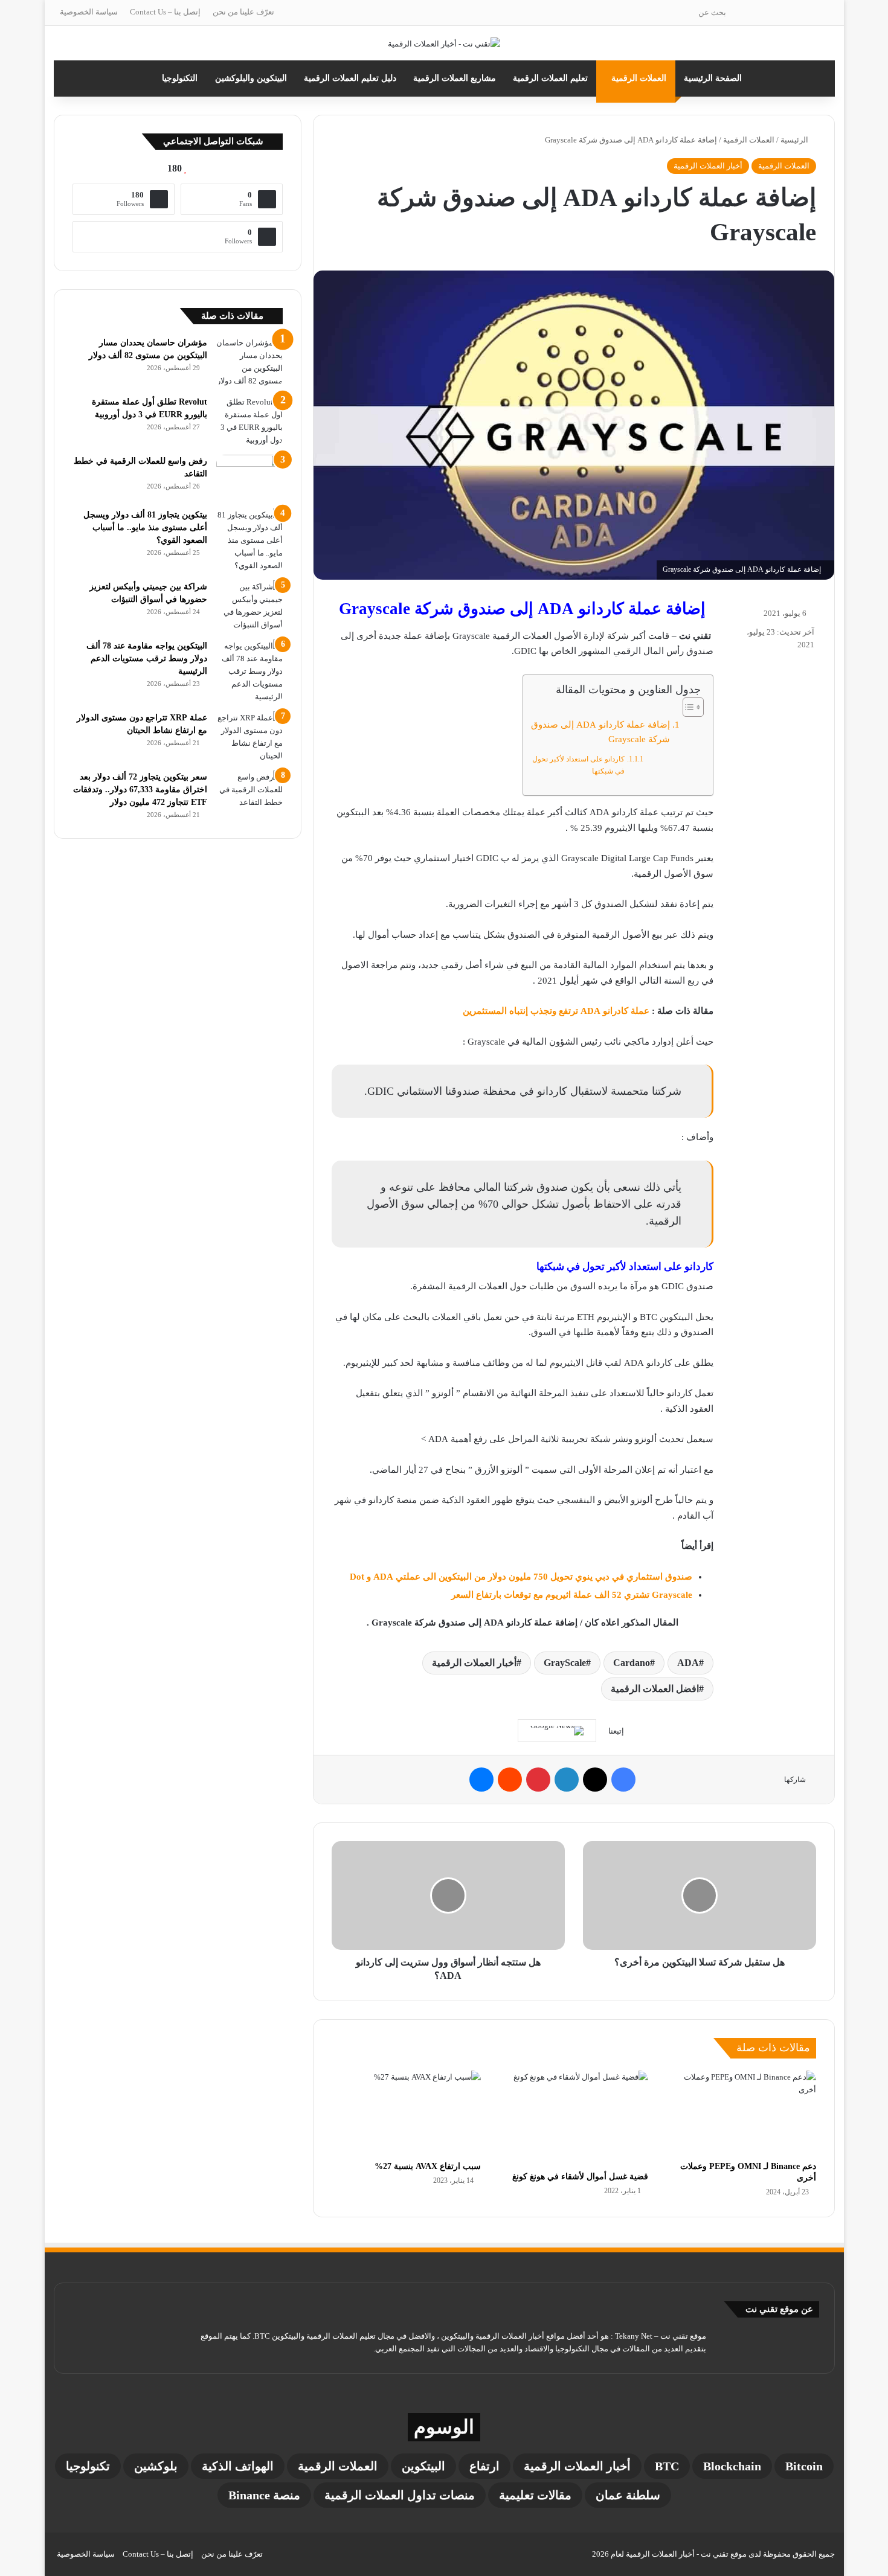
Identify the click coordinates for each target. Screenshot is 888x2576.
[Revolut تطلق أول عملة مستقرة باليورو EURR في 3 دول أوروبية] (249, 421)
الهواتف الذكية (238, 2466)
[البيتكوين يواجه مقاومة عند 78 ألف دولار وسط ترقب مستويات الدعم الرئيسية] (249, 671)
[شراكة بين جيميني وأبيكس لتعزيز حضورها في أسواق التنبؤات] (249, 606)
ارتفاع (484, 2466)
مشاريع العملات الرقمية (455, 78)
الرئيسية (795, 140)
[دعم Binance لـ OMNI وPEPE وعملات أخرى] (741, 2113)
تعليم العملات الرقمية (550, 78)
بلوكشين (156, 2466)
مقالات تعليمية (535, 2495)
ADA (688, 1663)
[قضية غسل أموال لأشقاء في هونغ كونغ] (574, 2118)
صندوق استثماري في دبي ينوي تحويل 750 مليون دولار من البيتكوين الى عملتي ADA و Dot (521, 1577)
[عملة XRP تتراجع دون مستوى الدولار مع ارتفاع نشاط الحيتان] (249, 737)
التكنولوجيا (180, 78)
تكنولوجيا (88, 2466)
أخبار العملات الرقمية (708, 166)
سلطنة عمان (628, 2495)
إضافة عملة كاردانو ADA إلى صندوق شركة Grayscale (600, 732)
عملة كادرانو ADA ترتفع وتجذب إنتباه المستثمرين (556, 1011)
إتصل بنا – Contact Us (165, 12)
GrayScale (565, 1663)
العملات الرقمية (639, 78)
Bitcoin (804, 2466)
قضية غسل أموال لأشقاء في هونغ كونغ (580, 2177)
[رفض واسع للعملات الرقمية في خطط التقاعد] (249, 477)
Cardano (632, 1663)
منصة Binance (264, 2495)
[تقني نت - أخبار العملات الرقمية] (444, 43)
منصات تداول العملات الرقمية (400, 2495)
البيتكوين (423, 2466)
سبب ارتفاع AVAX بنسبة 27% (428, 2166)
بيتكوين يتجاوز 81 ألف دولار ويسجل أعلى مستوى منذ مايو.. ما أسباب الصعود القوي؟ (145, 527)
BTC (667, 2466)
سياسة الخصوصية (89, 12)
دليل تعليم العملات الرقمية (350, 78)
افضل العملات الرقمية (655, 1689)
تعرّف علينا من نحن (243, 12)
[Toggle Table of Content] (687, 707)
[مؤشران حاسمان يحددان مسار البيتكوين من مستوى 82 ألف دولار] (249, 362)
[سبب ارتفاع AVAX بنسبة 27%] (406, 2113)
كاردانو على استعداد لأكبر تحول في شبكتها (578, 765)
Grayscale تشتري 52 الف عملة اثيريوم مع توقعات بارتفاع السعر (572, 1595)
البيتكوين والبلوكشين (251, 78)
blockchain (732, 2466)
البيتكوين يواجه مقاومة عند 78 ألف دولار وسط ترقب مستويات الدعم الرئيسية (147, 658)
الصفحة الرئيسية (713, 78)
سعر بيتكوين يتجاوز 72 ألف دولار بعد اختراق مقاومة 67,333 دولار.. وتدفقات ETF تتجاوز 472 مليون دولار (140, 790)
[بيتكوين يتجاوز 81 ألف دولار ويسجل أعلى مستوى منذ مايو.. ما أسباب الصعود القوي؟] (249, 540)
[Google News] (557, 1731)
